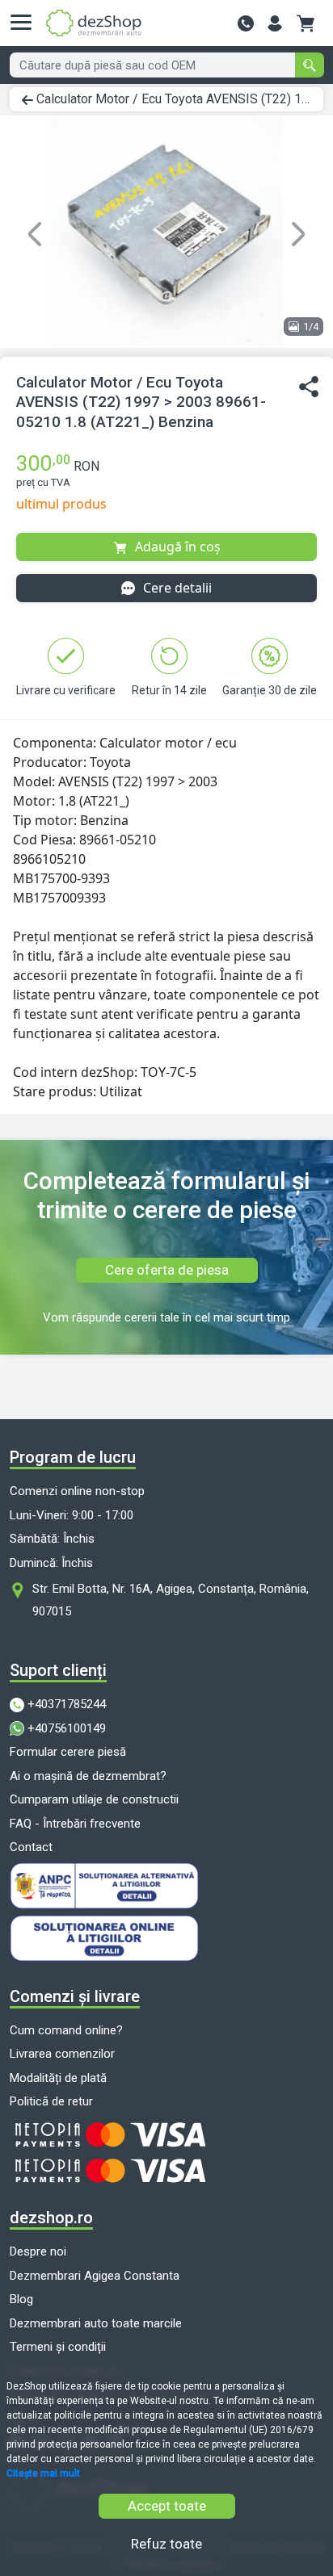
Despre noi (38, 2251)
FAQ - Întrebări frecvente (75, 1824)
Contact (31, 1847)
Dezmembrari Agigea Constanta (95, 2276)
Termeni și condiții (58, 2347)
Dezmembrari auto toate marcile (96, 2323)
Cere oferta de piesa (167, 1270)
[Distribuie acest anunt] (309, 387)
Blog (21, 2299)
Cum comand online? (66, 2030)
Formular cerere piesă (68, 1752)
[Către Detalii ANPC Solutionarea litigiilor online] (166, 1938)
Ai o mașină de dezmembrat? (88, 1776)
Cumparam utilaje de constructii (94, 1799)
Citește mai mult (43, 2473)
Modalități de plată (58, 2078)
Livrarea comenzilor (62, 2054)
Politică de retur (51, 2101)
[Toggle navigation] (26, 23)
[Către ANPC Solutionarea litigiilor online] (166, 1886)
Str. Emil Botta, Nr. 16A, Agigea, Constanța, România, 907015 (171, 1600)
